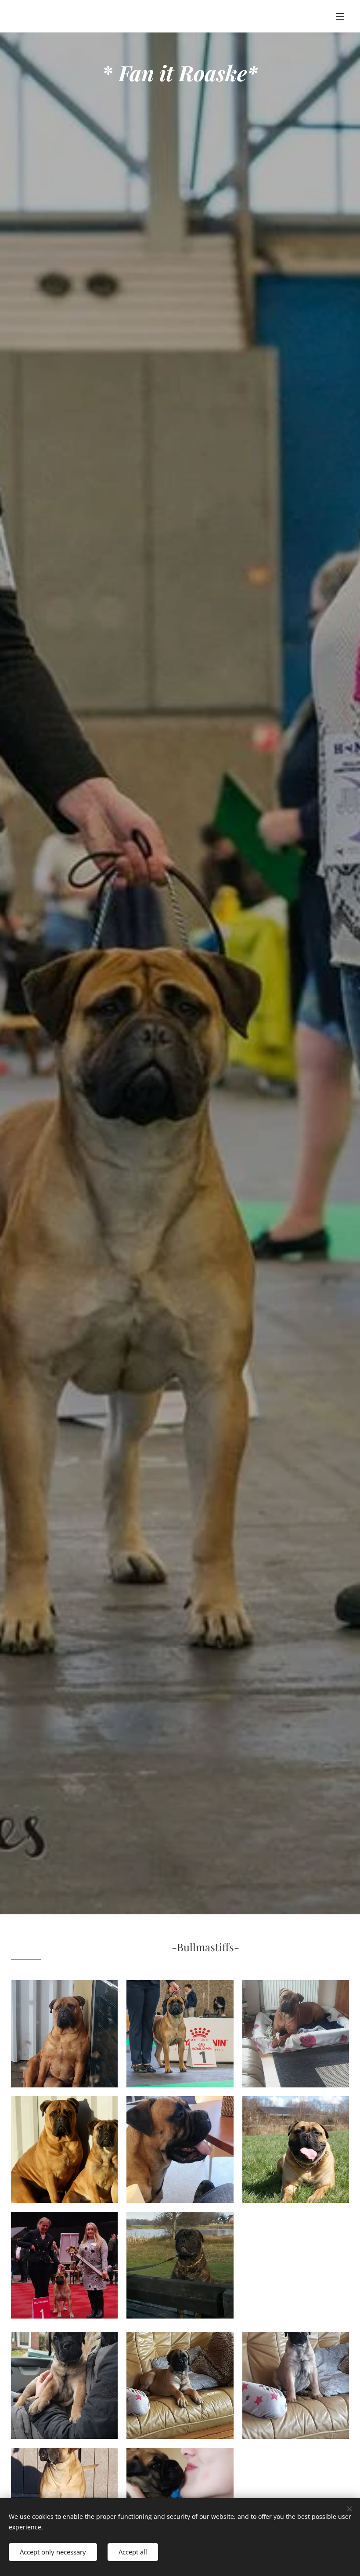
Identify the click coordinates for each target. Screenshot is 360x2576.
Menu (340, 16)
